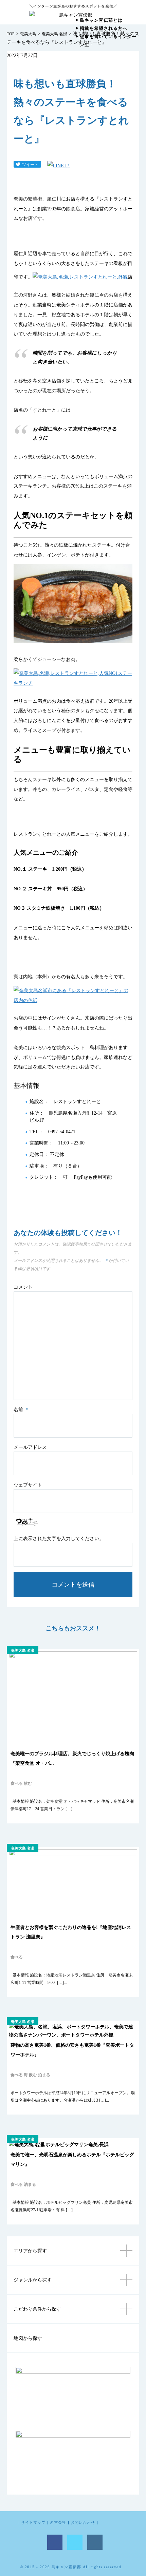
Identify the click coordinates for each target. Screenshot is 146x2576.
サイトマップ (33, 2523)
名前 (21, 1410)
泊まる (44, 2075)
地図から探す (28, 2338)
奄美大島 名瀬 (54, 34)
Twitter (75, 2542)
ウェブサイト (28, 1485)
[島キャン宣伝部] (73, 15)
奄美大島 (28, 34)
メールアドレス (30, 1447)
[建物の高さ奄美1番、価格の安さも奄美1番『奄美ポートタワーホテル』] (73, 2035)
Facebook (55, 2542)
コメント (23, 1287)
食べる (17, 1783)
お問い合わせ (83, 2523)
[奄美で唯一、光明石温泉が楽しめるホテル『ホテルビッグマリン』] (59, 2144)
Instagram (95, 2542)
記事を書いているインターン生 (108, 41)
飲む (28, 1783)
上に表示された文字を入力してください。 (59, 1539)
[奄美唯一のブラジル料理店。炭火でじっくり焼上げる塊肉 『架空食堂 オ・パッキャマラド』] (73, 1656)
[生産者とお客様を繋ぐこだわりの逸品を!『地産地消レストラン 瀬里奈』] (73, 1854)
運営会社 (58, 2523)
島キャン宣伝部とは (101, 20)
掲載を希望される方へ (104, 28)
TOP (11, 34)
